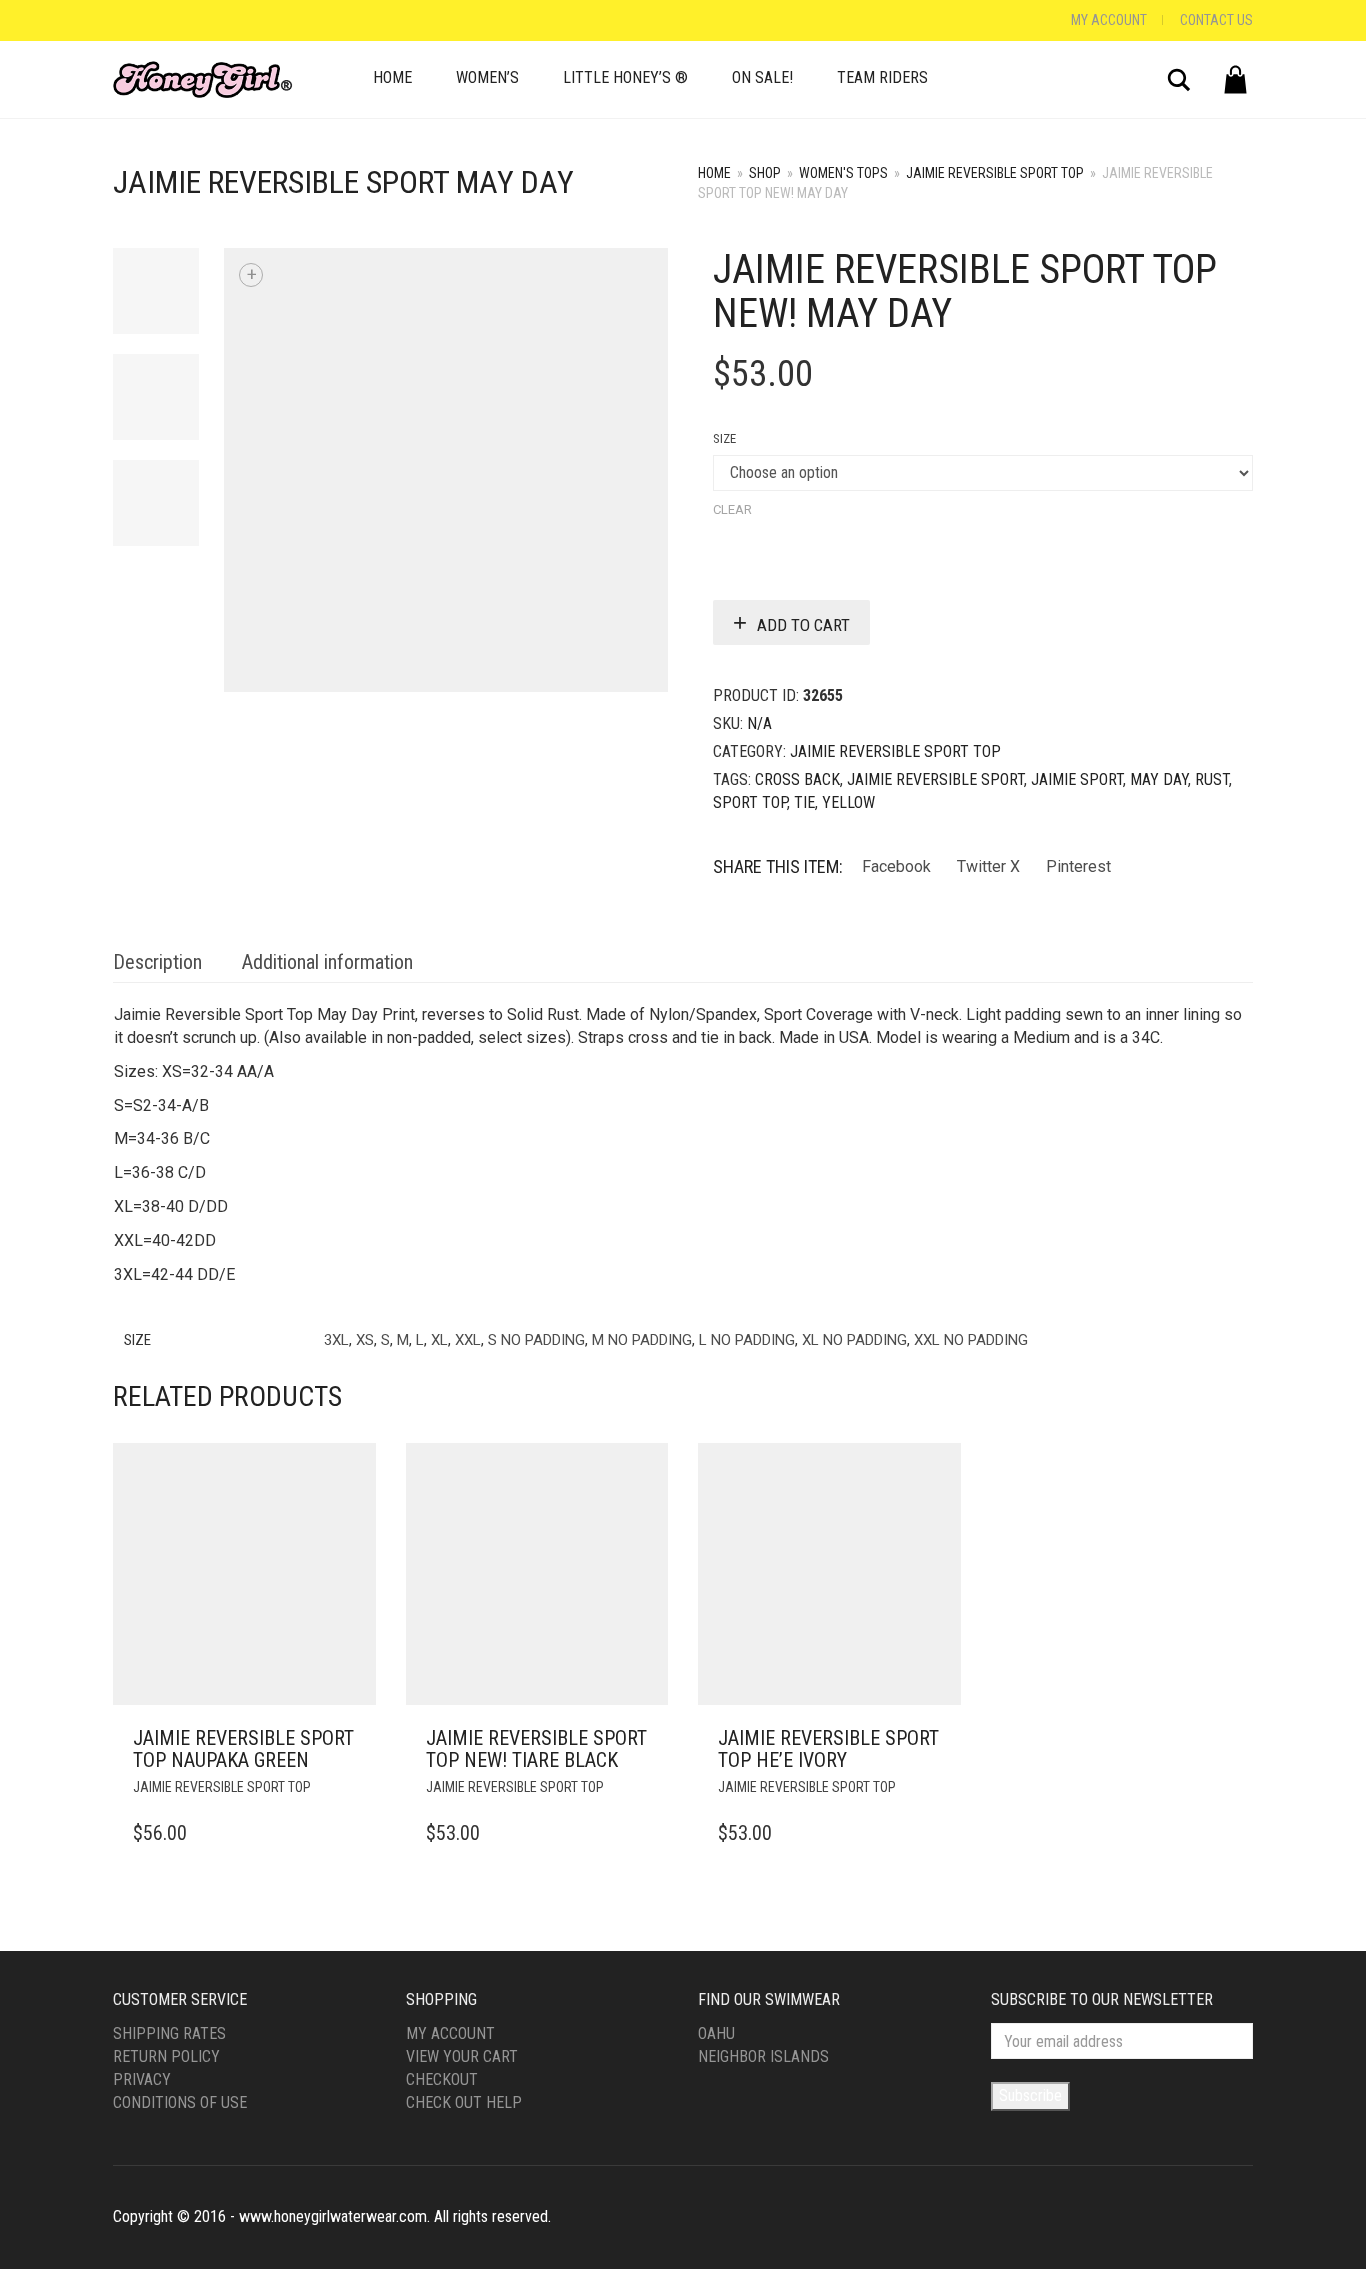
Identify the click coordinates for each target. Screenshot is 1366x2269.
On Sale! (762, 77)
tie (804, 802)
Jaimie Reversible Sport (935, 779)
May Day (1159, 779)
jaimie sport (1077, 779)
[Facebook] (118, 20)
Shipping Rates (169, 2033)
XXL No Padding (971, 1340)
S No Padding (536, 1340)
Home (392, 77)
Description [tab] (157, 962)
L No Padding (747, 1340)
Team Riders (882, 77)
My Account (1109, 20)
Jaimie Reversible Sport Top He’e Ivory (828, 1749)
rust (1212, 779)
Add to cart (803, 625)
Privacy (142, 2079)
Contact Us (1216, 20)
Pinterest (1078, 866)
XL (439, 1340)
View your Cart (462, 2056)
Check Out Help (464, 2102)
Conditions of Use (180, 2102)
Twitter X (988, 866)
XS (365, 1340)
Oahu (716, 2033)
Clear (732, 509)
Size (724, 438)
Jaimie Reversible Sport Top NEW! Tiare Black (536, 1749)
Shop (765, 173)
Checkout (442, 2079)
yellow (848, 802)
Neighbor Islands (763, 2056)
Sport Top (750, 802)
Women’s (487, 77)
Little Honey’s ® (625, 77)
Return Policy (166, 2056)
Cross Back (797, 779)
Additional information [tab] (327, 962)
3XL (336, 1340)
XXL (468, 1340)
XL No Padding (854, 1340)
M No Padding (642, 1340)
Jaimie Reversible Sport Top (995, 173)
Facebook (896, 866)
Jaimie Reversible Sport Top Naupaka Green (243, 1749)
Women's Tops (843, 173)
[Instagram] (138, 20)
